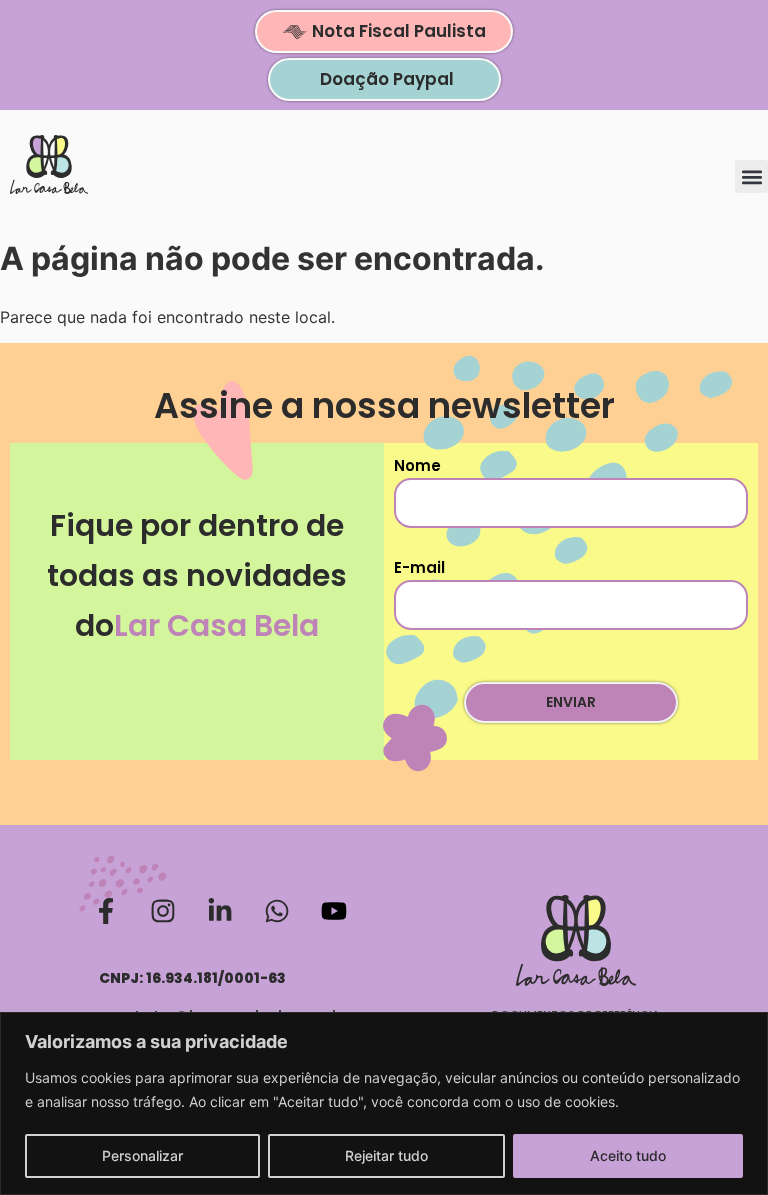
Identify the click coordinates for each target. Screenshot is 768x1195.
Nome (417, 465)
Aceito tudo (628, 1155)
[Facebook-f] (106, 911)
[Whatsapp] (277, 911)
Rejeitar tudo (386, 1155)
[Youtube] (334, 911)
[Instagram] (163, 911)
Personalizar (142, 1155)
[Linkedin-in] (220, 911)
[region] (384, 1103)
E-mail (419, 567)
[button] (751, 176)
